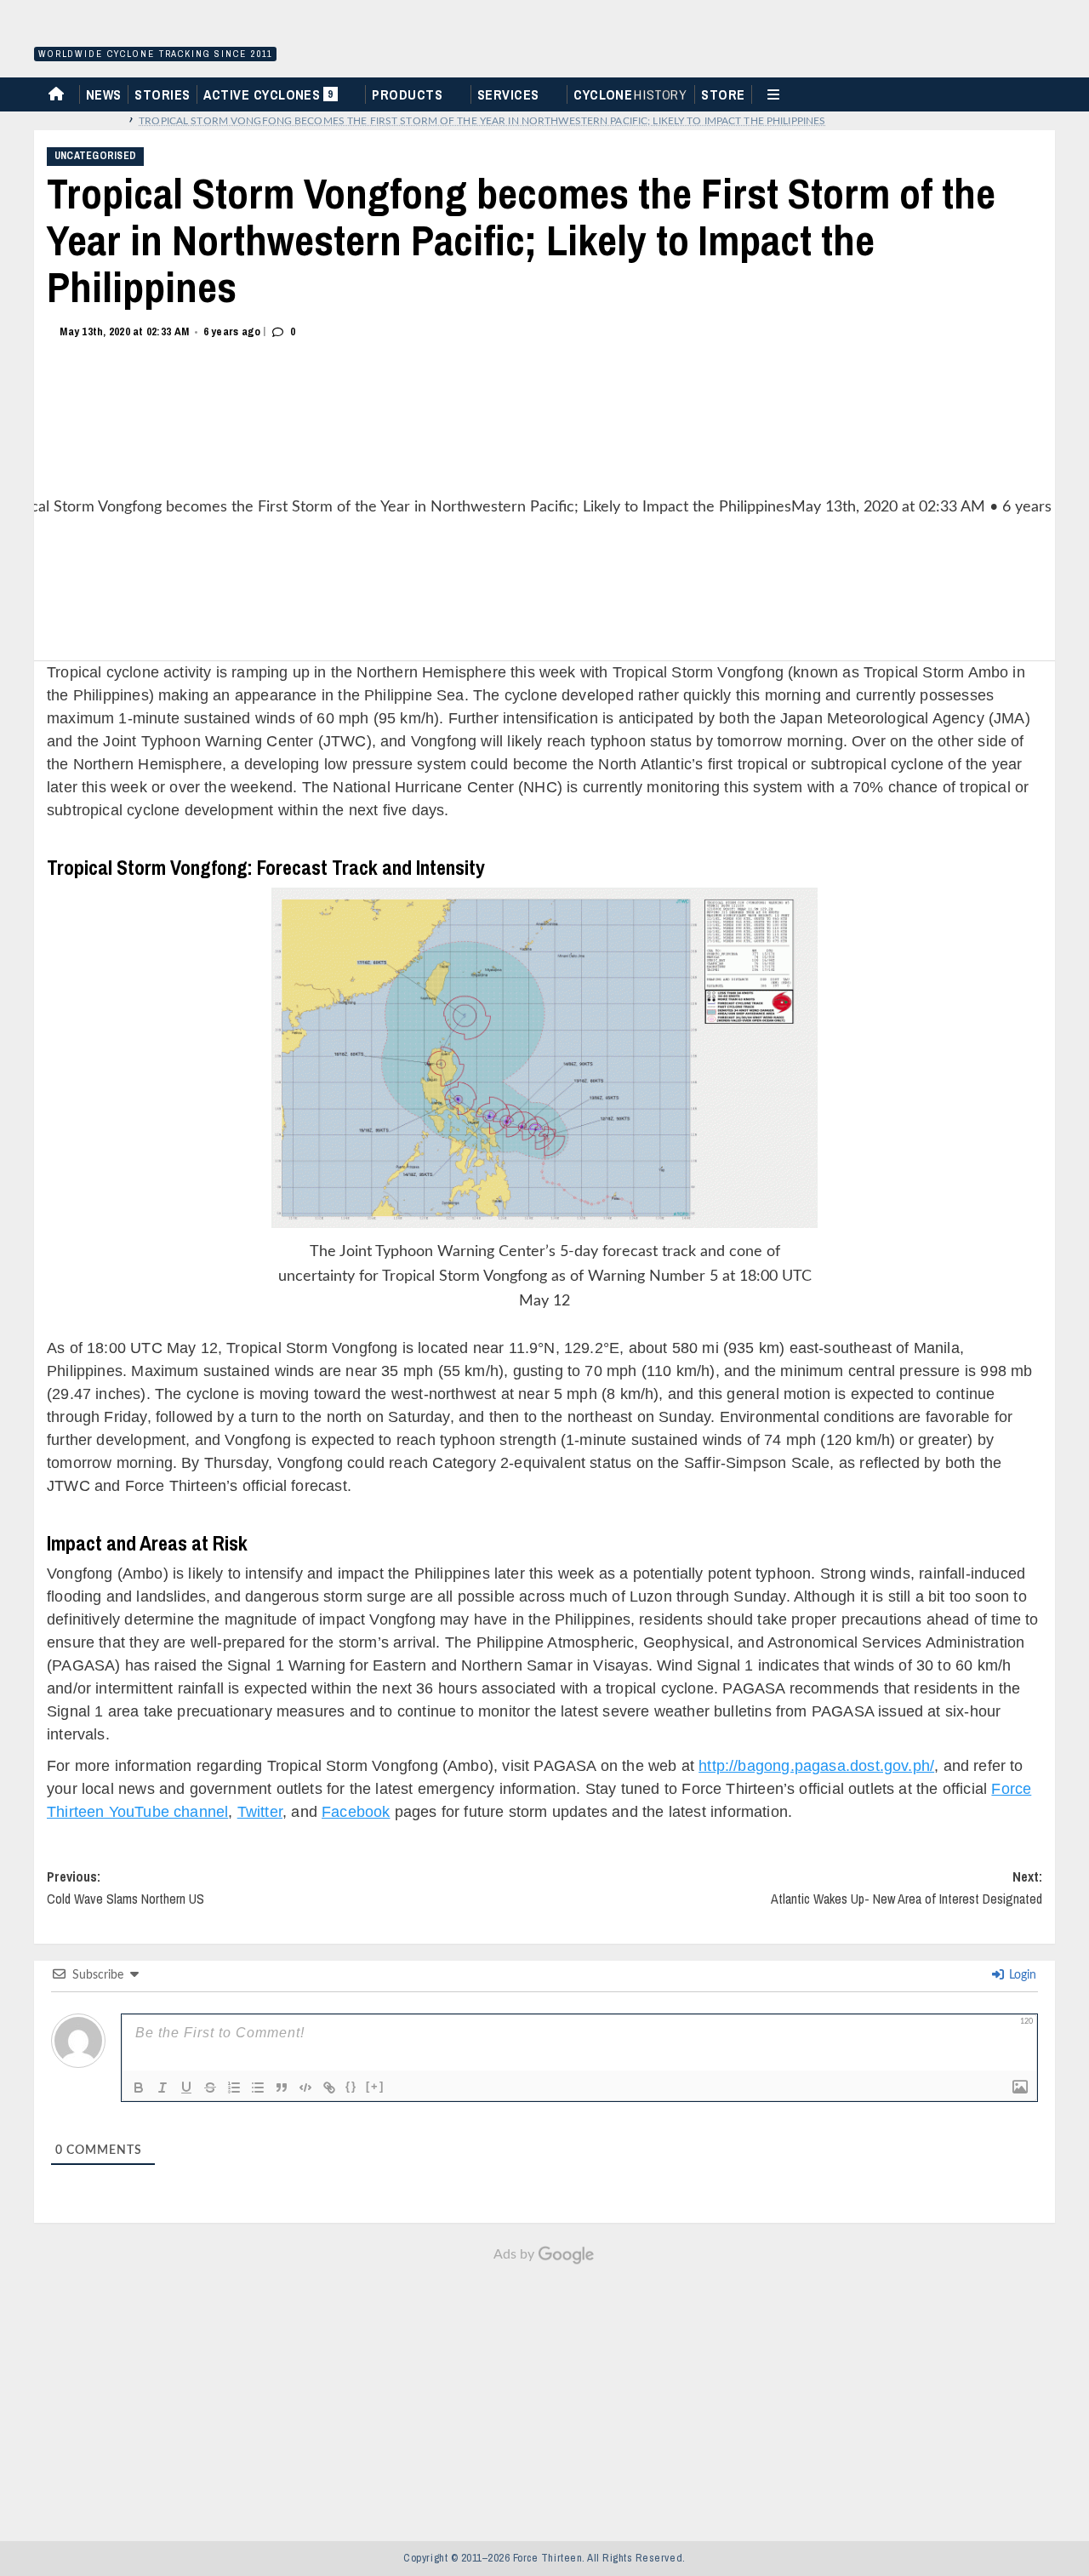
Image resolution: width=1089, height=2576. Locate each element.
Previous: (125, 1888)
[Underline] (186, 2088)
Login (1021, 1975)
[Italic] (162, 2088)
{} (351, 2086)
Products (407, 94)
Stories (162, 94)
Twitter (260, 1812)
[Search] (1049, 93)
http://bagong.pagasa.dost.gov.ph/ (816, 1766)
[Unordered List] (258, 2088)
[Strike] (210, 2088)
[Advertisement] (544, 2394)
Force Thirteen (153, 32)
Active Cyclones (270, 98)
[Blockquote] (282, 2088)
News (104, 94)
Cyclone (630, 94)
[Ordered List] (234, 2088)
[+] (375, 2086)
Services (508, 94)
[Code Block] (305, 2088)
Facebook (356, 1812)
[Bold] (139, 2088)
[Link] (329, 2088)
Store (723, 94)
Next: (907, 1888)
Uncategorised (95, 156)
